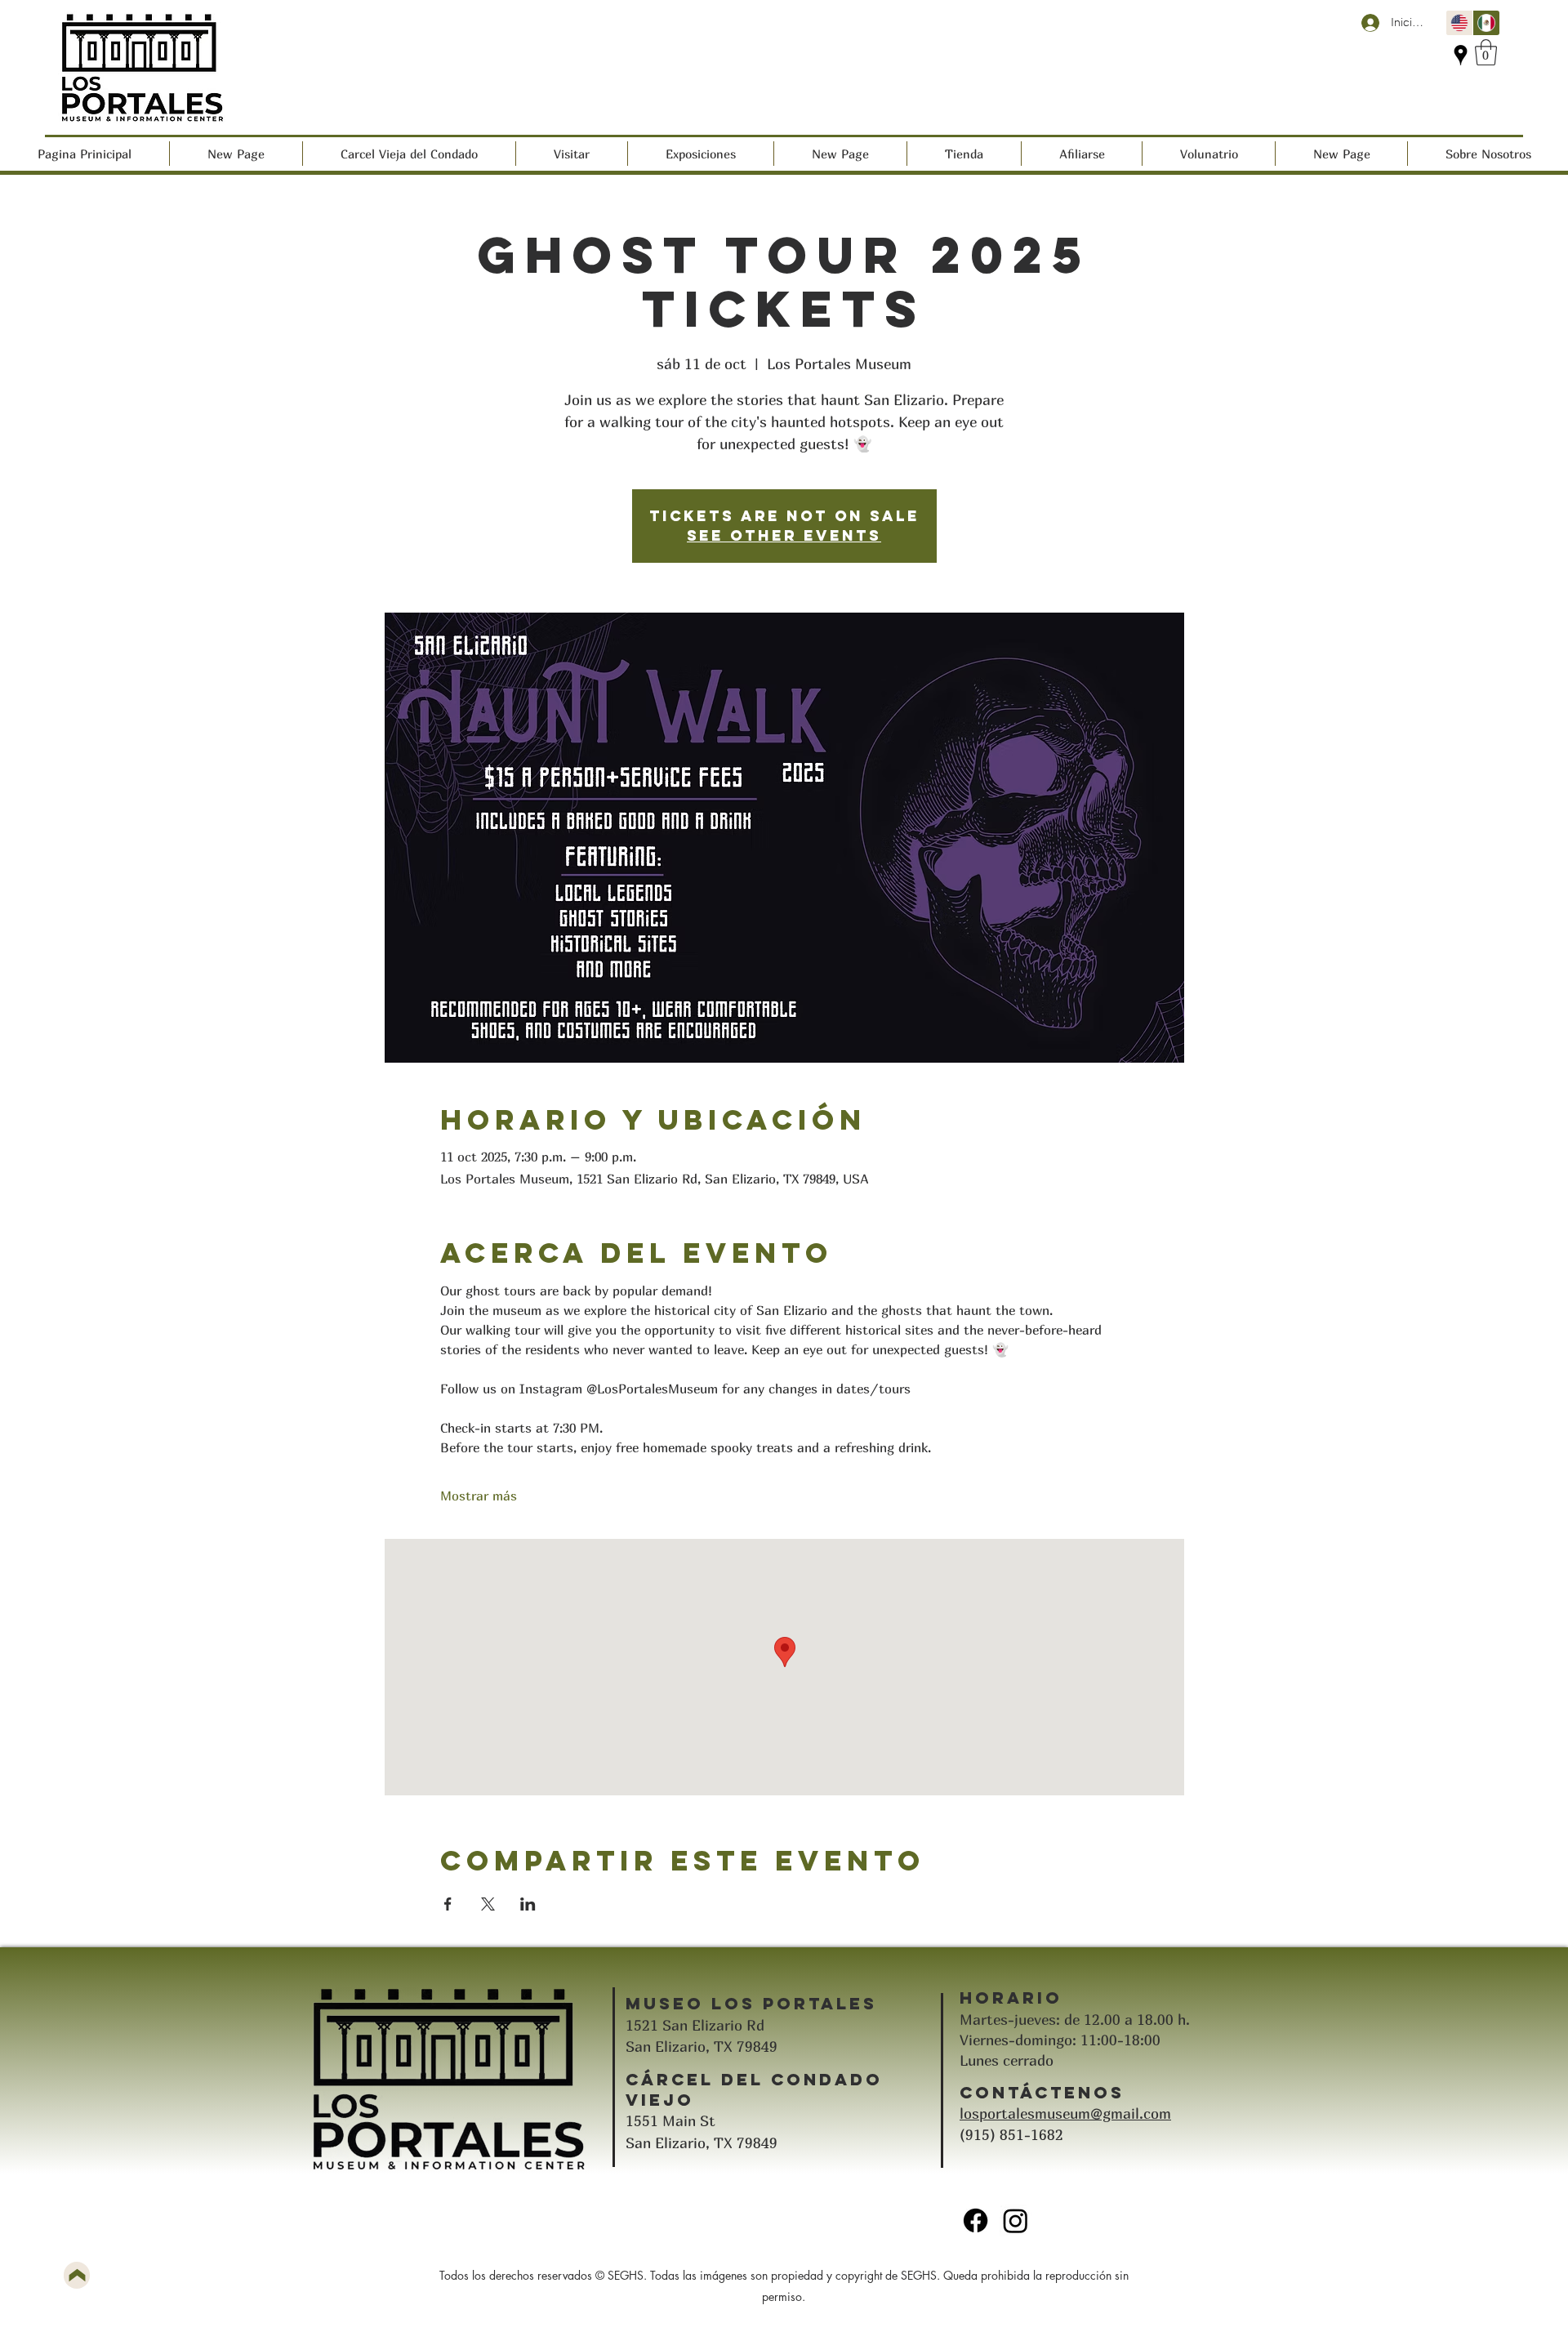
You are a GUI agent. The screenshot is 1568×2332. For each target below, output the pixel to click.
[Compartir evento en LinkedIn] (528, 1904)
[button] (1486, 52)
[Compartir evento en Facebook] (448, 1904)
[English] (1459, 23)
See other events (784, 535)
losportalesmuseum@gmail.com (1065, 2114)
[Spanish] (1486, 23)
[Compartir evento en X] (488, 1904)
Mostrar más (479, 1496)
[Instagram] (1016, 2221)
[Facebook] (976, 2221)
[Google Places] (1461, 55)
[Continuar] (77, 2275)
